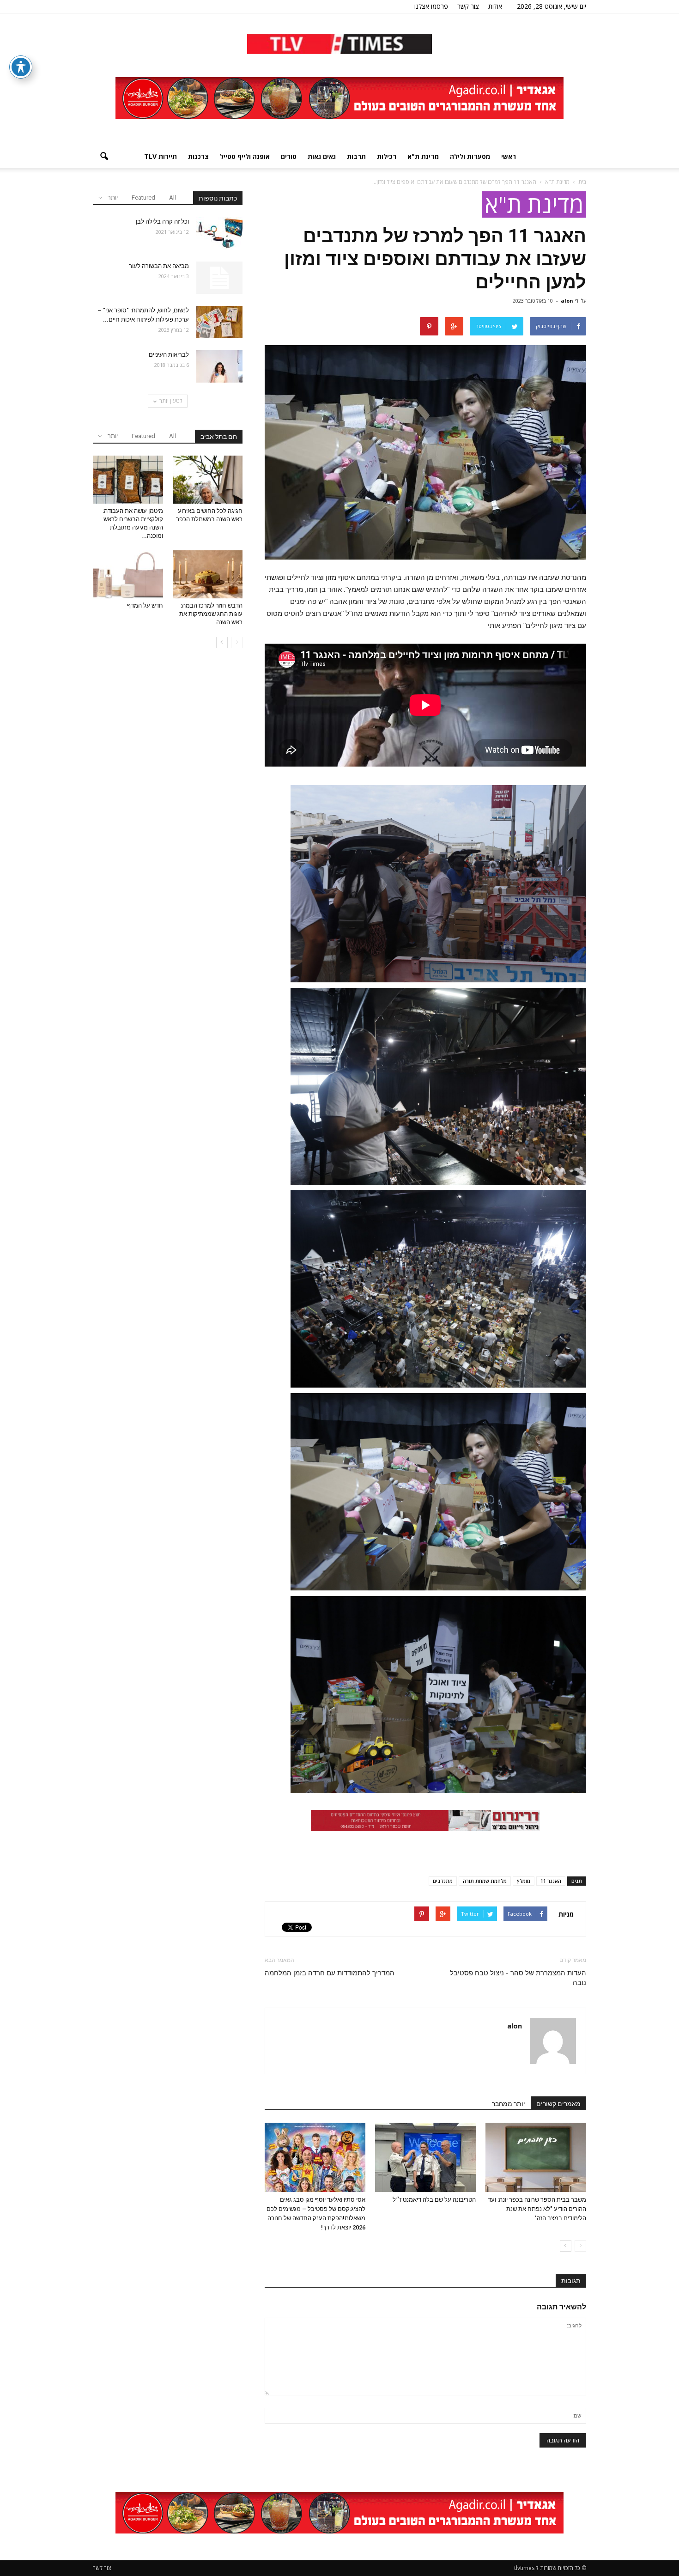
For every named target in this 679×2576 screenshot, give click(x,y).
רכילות (387, 156)
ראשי (509, 156)
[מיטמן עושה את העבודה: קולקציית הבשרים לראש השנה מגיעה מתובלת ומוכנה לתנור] (128, 480)
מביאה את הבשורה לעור (159, 266)
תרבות (356, 156)
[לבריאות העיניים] (219, 366)
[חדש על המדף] (128, 574)
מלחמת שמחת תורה (485, 1881)
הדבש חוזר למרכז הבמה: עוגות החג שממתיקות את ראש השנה (211, 614)
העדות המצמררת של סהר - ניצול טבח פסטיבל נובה (518, 1978)
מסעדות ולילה (470, 156)
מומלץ (524, 1881)
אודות (495, 6)
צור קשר (468, 6)
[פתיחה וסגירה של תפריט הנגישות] (21, 67)
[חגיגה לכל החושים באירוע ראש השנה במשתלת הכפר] (208, 480)
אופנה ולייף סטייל (245, 156)
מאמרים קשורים (558, 2104)
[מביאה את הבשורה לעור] (219, 278)
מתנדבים (443, 1881)
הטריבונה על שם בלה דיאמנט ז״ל (434, 2200)
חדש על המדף (145, 606)
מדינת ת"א (423, 156)
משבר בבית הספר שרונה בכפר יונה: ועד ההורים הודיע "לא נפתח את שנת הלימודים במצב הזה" (537, 2209)
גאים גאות (322, 156)
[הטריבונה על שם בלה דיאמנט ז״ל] (425, 2157)
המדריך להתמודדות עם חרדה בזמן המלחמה (330, 1973)
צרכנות (198, 156)
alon (567, 301)
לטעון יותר (171, 401)
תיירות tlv (161, 156)
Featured (143, 198)
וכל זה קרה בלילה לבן (162, 222)
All (173, 198)
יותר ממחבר (509, 2104)
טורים (289, 156)
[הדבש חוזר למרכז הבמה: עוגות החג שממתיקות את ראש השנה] (208, 574)
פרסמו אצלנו (431, 6)
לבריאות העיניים (169, 355)
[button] (104, 157)
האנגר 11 (551, 1881)
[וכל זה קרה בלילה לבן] (219, 233)
